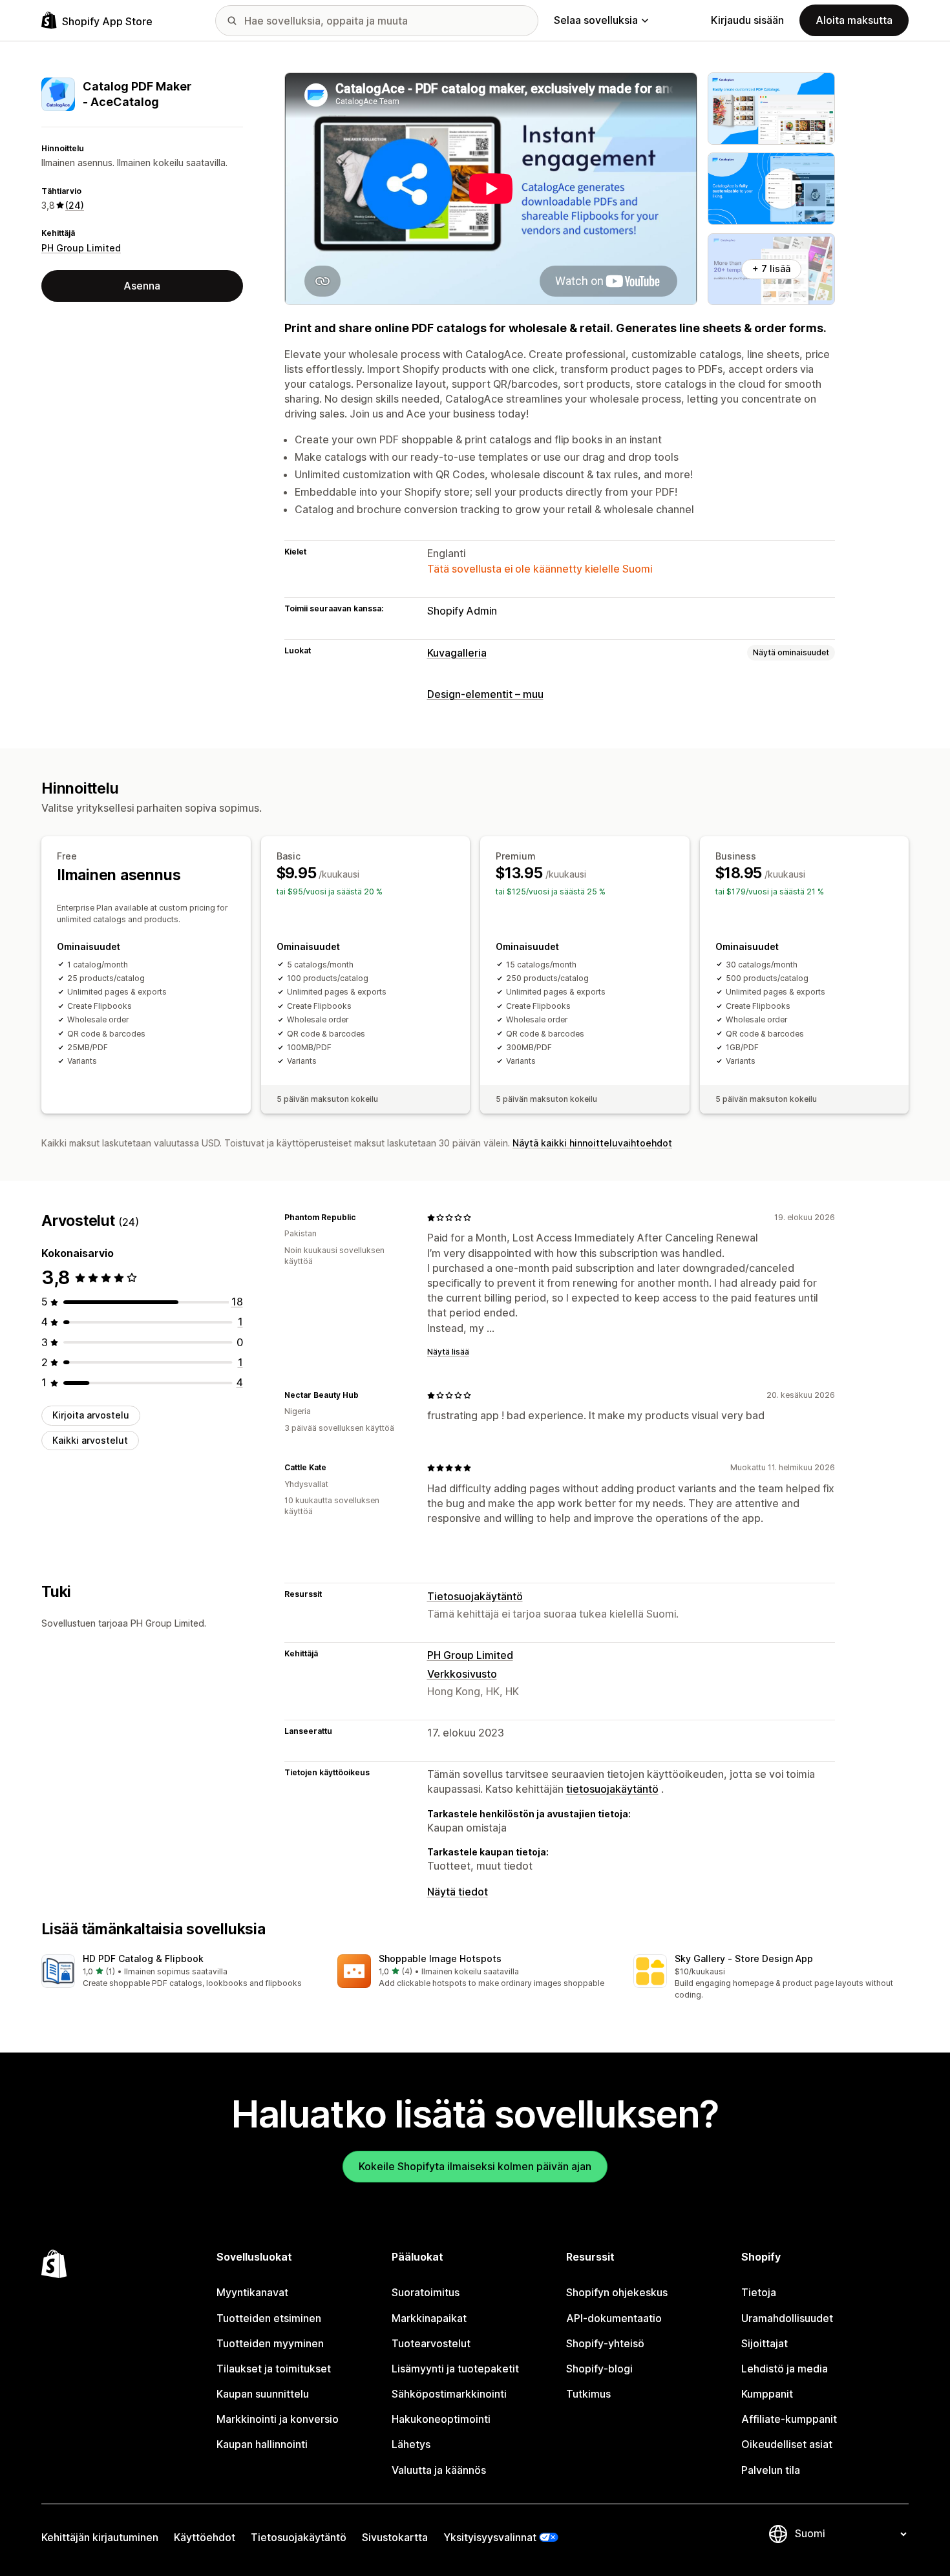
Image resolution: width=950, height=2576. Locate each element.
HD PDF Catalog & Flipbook (143, 1958)
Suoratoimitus (426, 2292)
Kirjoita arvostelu (91, 1415)
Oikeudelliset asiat (787, 2444)
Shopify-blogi (599, 2369)
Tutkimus (588, 2394)
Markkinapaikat (429, 2318)
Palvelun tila (771, 2470)
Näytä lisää (448, 1352)
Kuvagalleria (457, 653)
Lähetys (411, 2444)
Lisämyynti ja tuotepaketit (455, 2369)
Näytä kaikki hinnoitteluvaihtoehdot (592, 1143)
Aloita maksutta (854, 20)
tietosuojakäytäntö (612, 1789)
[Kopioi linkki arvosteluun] (364, 1218)
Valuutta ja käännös (439, 2470)
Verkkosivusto (462, 1674)
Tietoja (759, 2292)
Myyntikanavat (252, 2292)
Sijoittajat (765, 2343)
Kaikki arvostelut (90, 1440)
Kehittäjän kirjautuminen (100, 2537)
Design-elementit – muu (485, 694)
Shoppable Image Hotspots (440, 1958)
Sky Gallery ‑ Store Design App (744, 1958)
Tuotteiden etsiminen (269, 2318)
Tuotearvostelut (431, 2343)
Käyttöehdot (205, 2537)
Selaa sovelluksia (596, 20)
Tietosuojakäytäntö (475, 1596)
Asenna (142, 286)
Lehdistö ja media (785, 2369)
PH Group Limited (81, 248)
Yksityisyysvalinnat (490, 2537)
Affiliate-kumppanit (789, 2419)
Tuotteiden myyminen (270, 2343)
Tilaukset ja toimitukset (274, 2369)
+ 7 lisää (771, 269)
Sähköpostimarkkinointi (449, 2394)
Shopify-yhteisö (605, 2343)
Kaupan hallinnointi (262, 2444)
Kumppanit (767, 2394)
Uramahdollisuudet (787, 2318)
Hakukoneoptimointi (441, 2419)
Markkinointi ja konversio (278, 2419)
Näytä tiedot (458, 1892)
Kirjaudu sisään (747, 20)
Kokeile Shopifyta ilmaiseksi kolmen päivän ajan (475, 2166)
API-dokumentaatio (614, 2318)
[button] (179, 1972)
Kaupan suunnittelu (263, 2394)
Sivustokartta (395, 2537)
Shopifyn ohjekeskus (617, 2292)
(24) (75, 205)
